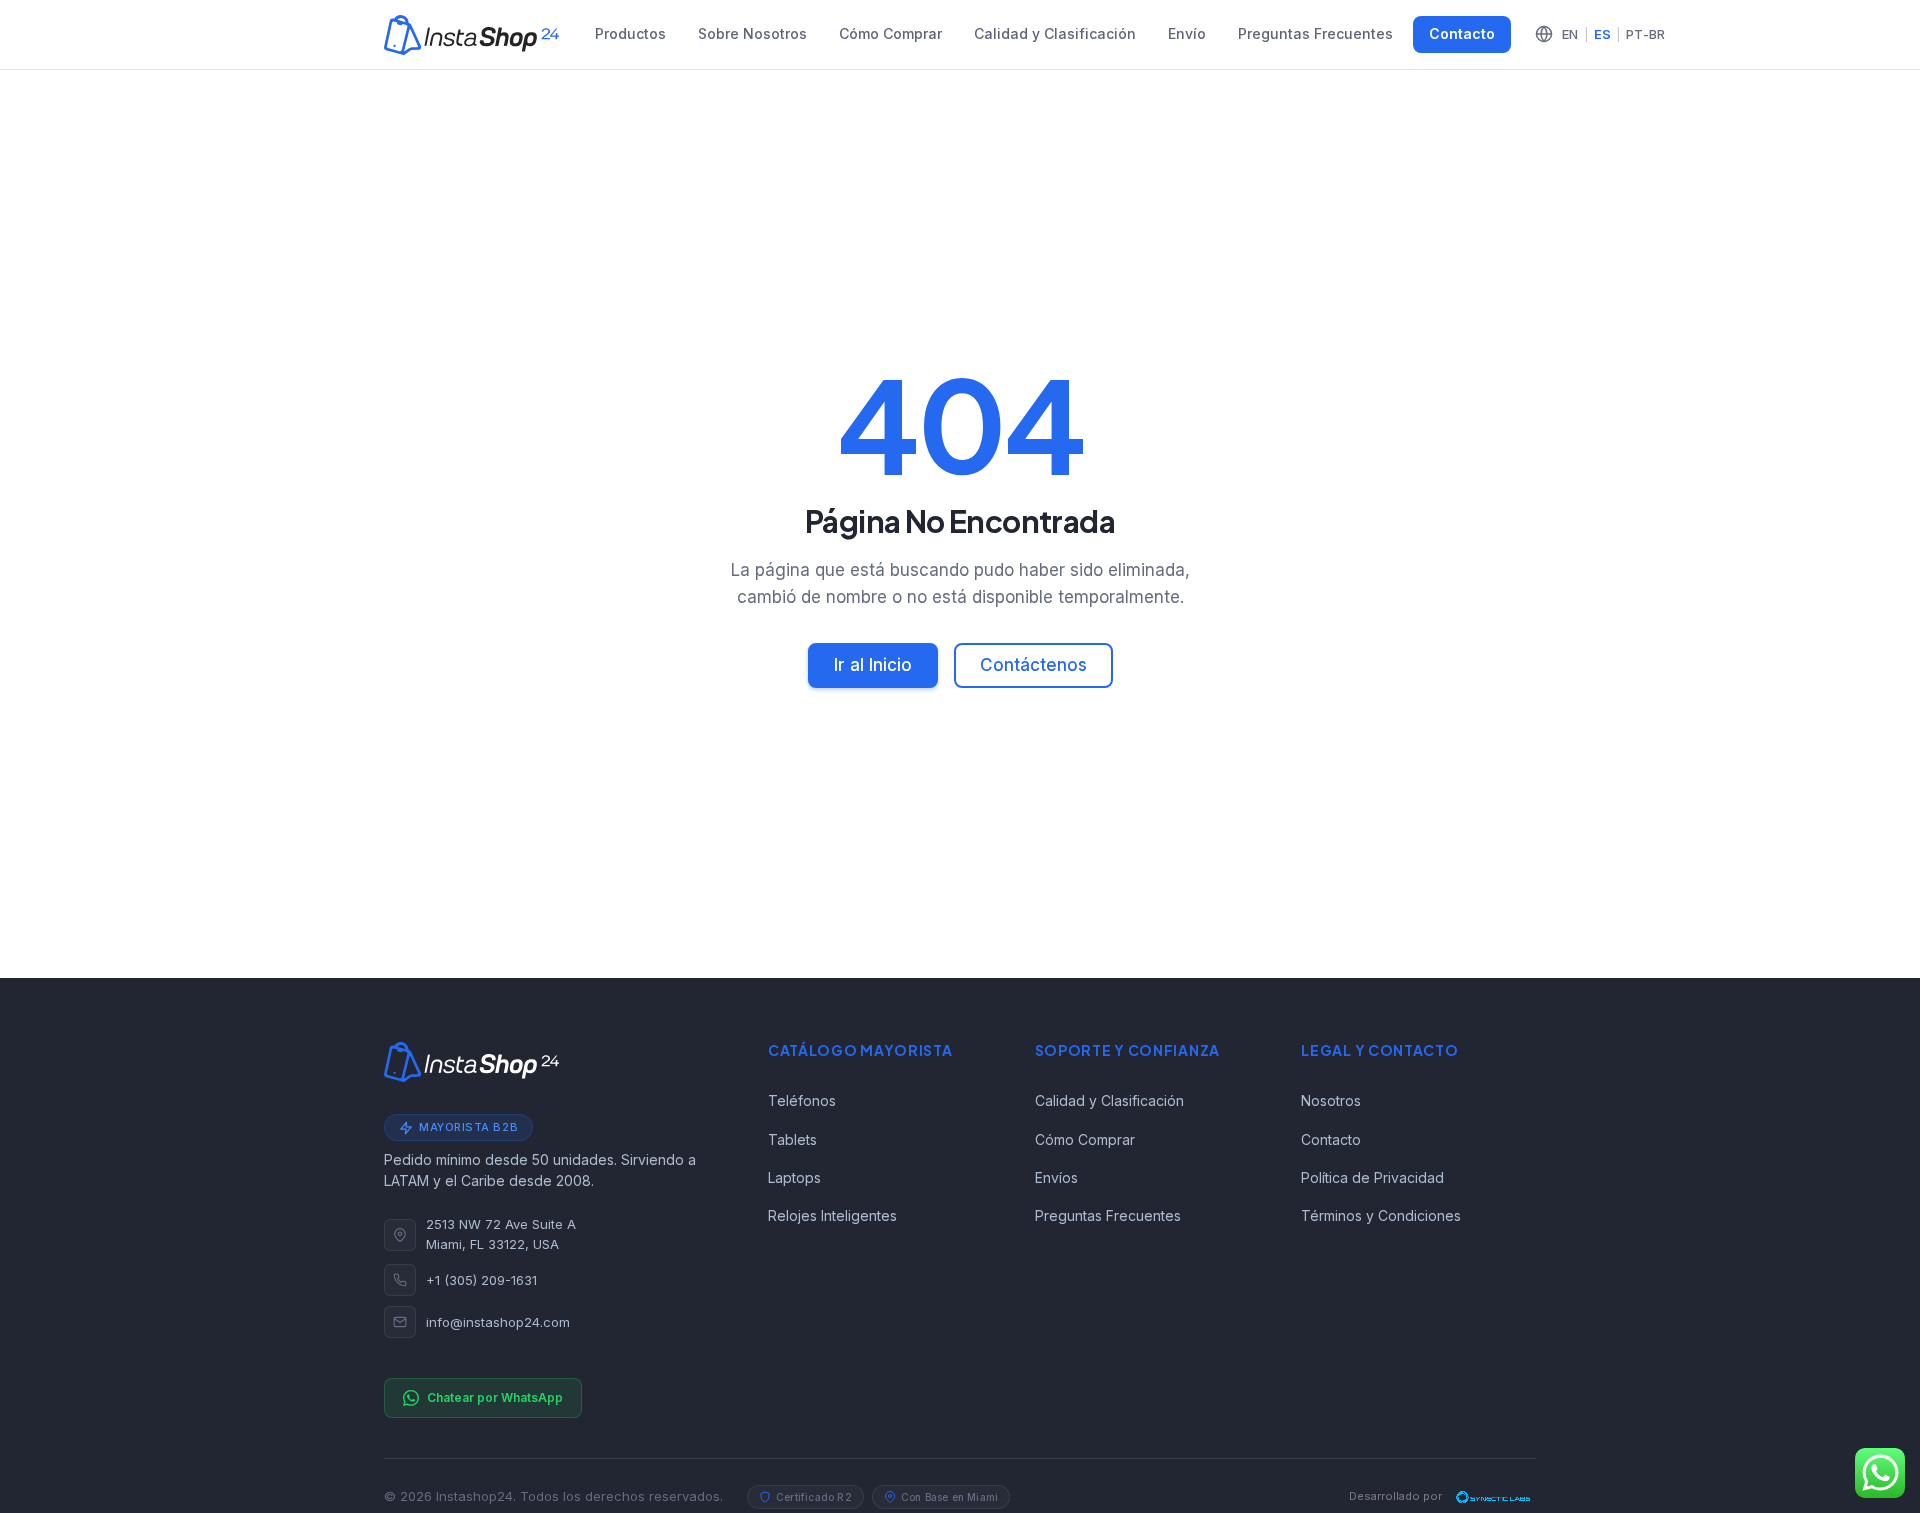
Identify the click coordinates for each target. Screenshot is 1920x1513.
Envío (1187, 33)
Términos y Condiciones (1381, 1215)
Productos (630, 33)
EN (1570, 34)
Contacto (1462, 33)
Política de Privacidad (1372, 1177)
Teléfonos (802, 1100)
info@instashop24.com (498, 1322)
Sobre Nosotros (752, 33)
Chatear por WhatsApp (495, 1397)
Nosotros (1331, 1100)
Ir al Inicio (873, 665)
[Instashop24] (471, 35)
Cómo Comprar (890, 33)
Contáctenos (1033, 665)
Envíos (1056, 1177)
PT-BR (1645, 34)
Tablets (792, 1139)
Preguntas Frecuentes (1315, 33)
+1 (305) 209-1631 (481, 1280)
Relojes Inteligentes (832, 1215)
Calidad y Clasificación (1055, 33)
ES (1603, 34)
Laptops (794, 1177)
